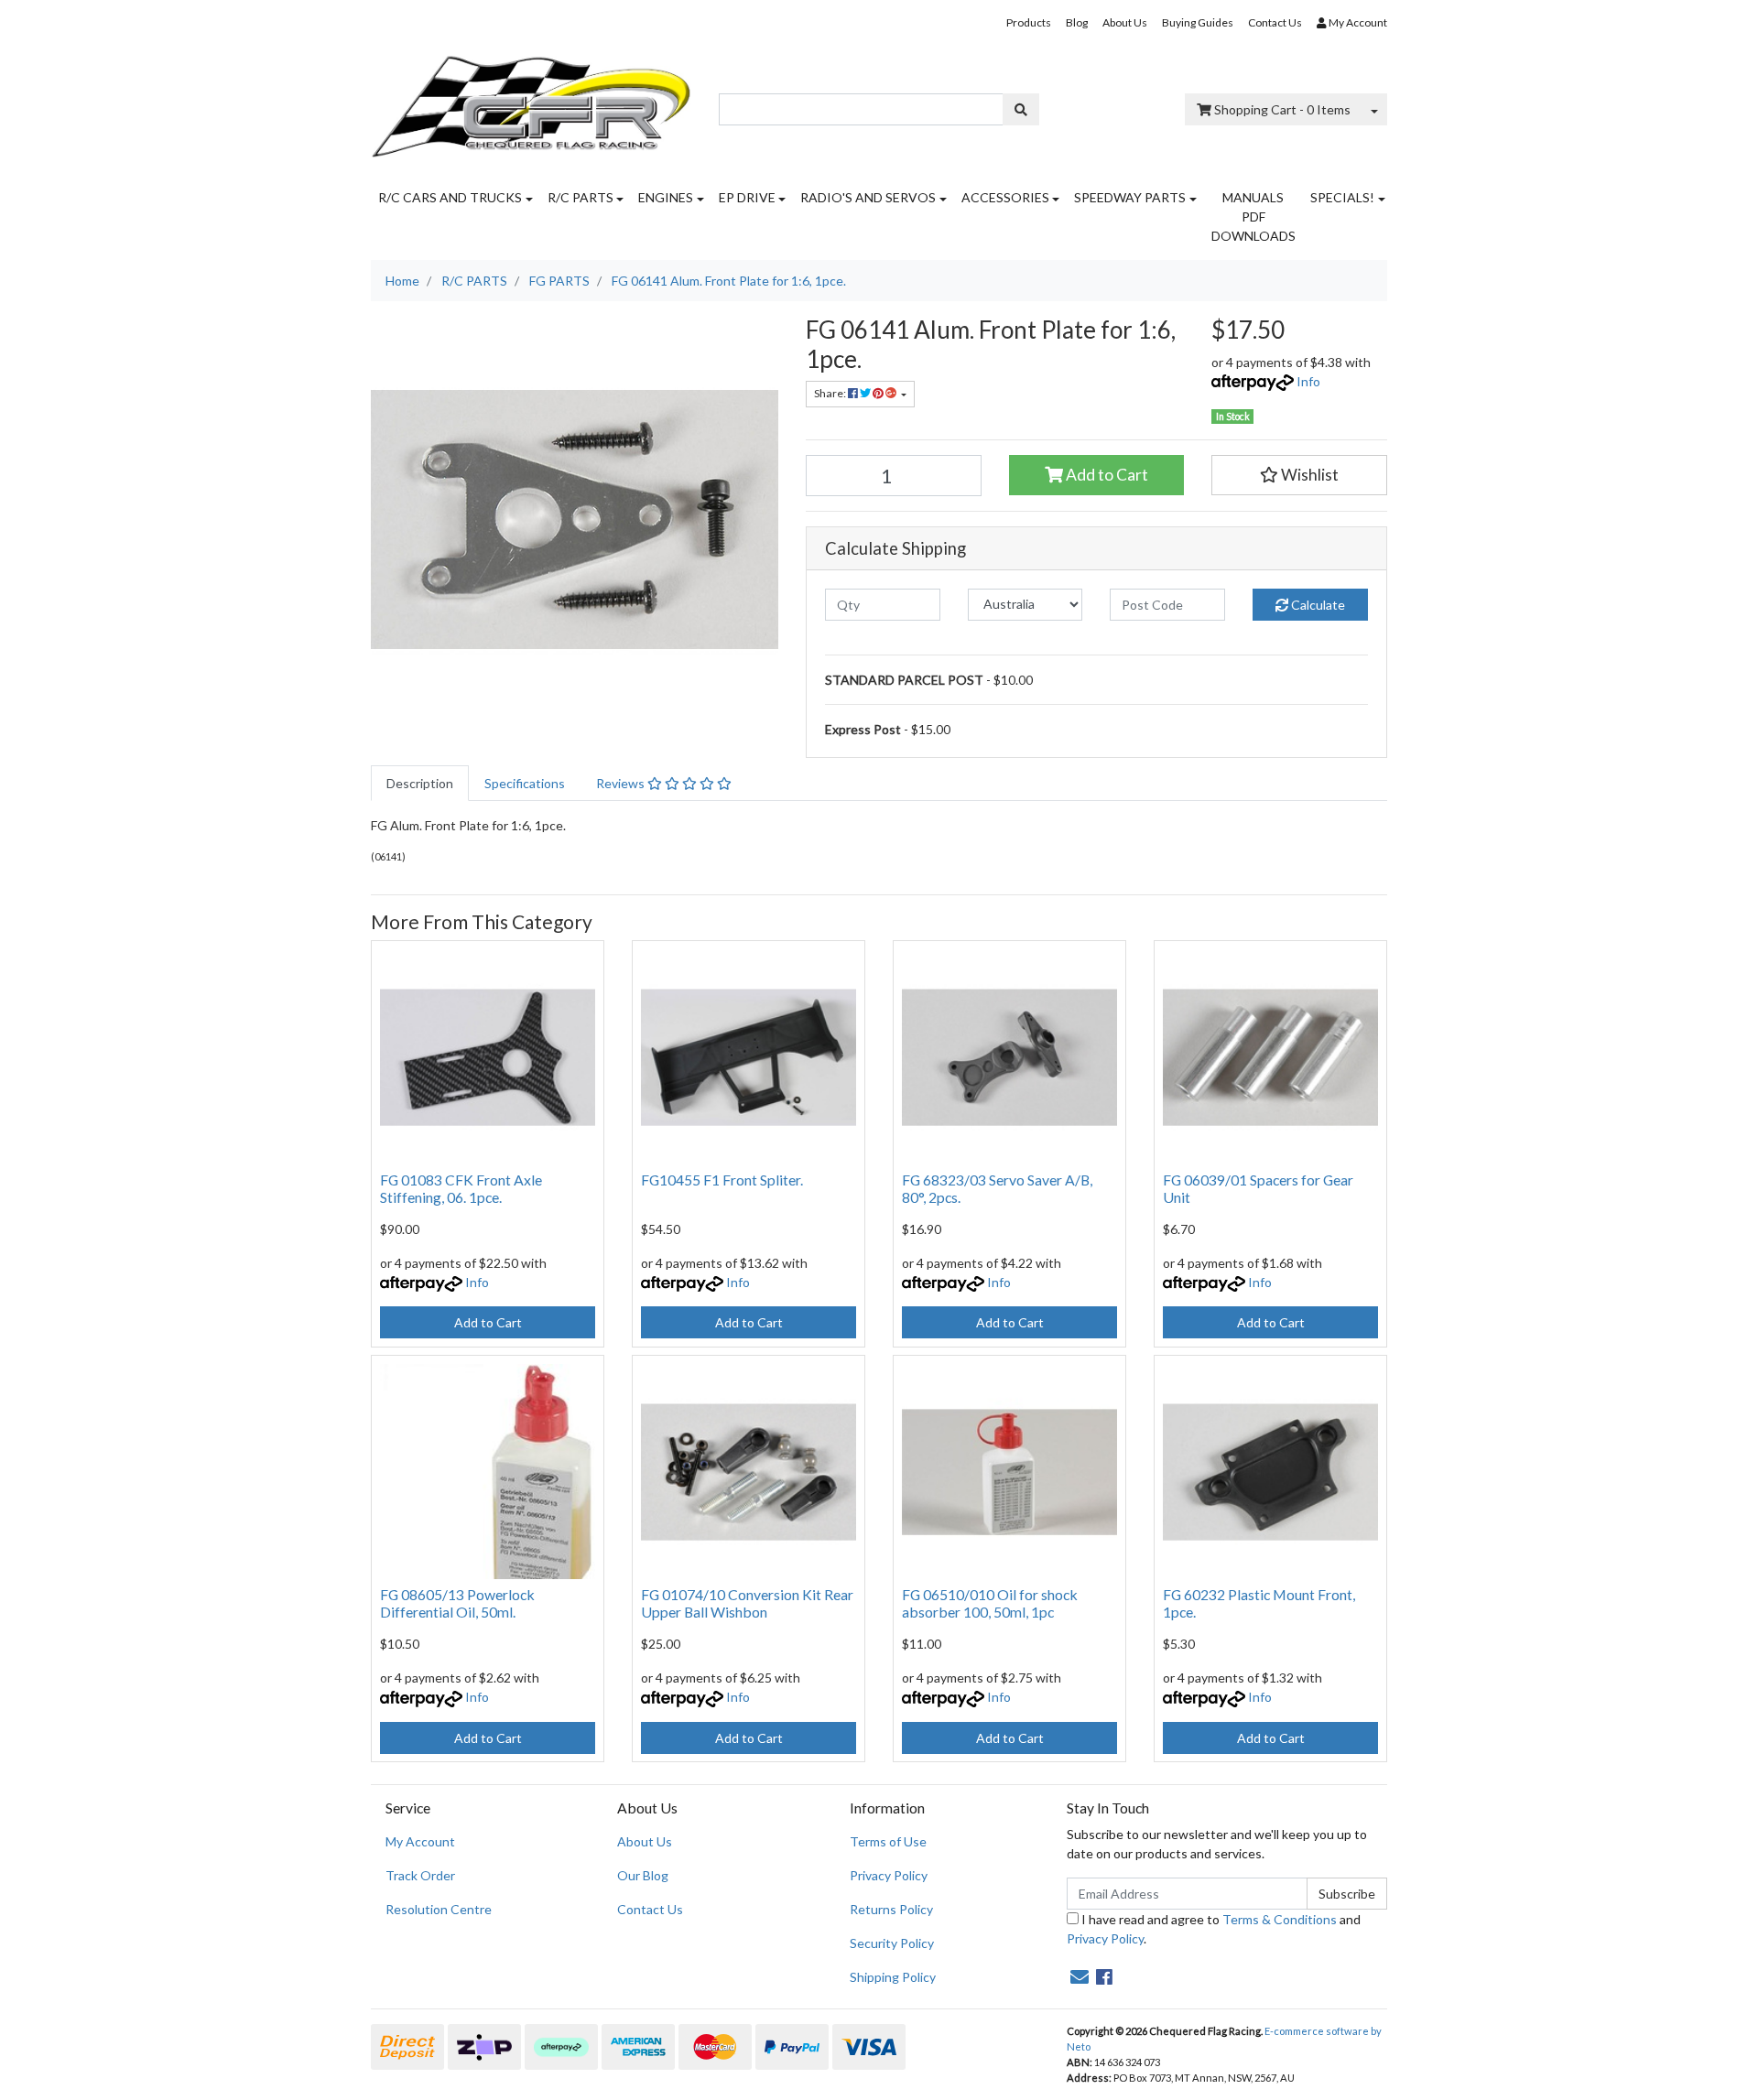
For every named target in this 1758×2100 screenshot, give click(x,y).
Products (1029, 22)
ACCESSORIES (1005, 197)
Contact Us (1275, 22)
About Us (1125, 22)
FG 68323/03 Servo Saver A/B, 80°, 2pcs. (997, 1188)
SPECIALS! (1342, 197)
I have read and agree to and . (1214, 1929)
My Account (420, 1841)
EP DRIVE (747, 197)
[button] (1299, 475)
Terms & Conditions (1280, 1919)
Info (1308, 381)
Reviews (622, 783)
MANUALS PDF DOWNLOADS (1253, 216)
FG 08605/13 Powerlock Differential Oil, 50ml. (457, 1603)
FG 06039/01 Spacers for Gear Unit (1258, 1188)
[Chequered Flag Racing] (531, 100)
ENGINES (666, 197)
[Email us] (1080, 1976)
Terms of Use (888, 1841)
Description (420, 783)
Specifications (525, 783)
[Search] (1021, 109)
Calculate (1317, 605)
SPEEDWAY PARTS (1130, 197)
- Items (1282, 109)
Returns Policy (891, 1909)
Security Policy (892, 1943)
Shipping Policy (893, 1977)
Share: (831, 393)
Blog (1077, 22)
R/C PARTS (581, 197)
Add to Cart (1106, 475)
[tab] (420, 783)
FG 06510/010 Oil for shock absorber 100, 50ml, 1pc (990, 1603)
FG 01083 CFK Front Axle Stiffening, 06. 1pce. (461, 1188)
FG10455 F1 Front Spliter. (722, 1180)
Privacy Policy (889, 1875)
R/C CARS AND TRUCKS (450, 197)
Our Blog (643, 1875)
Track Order (420, 1875)
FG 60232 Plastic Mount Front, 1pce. (1259, 1603)
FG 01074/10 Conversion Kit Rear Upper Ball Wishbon (747, 1603)
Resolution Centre (439, 1909)
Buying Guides (1198, 22)
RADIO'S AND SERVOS (868, 197)
